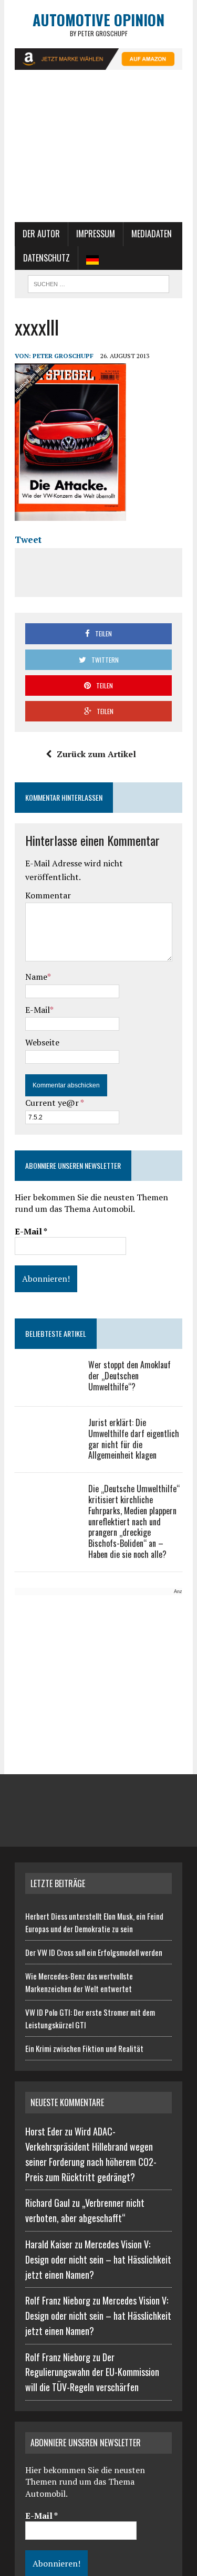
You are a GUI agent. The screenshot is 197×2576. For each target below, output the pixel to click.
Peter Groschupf (63, 356)
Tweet (28, 540)
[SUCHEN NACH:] (98, 282)
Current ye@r (54, 1103)
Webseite (42, 1042)
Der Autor (41, 234)
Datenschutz (46, 258)
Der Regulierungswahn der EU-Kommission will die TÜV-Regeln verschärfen (92, 2372)
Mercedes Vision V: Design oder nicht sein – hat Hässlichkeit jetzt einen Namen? (98, 2259)
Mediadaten (152, 234)
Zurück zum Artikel (96, 754)
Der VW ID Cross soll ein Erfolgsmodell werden (94, 1952)
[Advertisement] (98, 151)
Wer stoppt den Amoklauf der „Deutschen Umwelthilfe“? (129, 1376)
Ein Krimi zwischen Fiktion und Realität (84, 2048)
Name (36, 977)
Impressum (96, 234)
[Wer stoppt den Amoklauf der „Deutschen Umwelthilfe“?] (46, 1387)
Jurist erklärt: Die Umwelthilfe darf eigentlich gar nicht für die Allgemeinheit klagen (134, 1439)
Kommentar (48, 895)
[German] (92, 258)
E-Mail (38, 1010)
